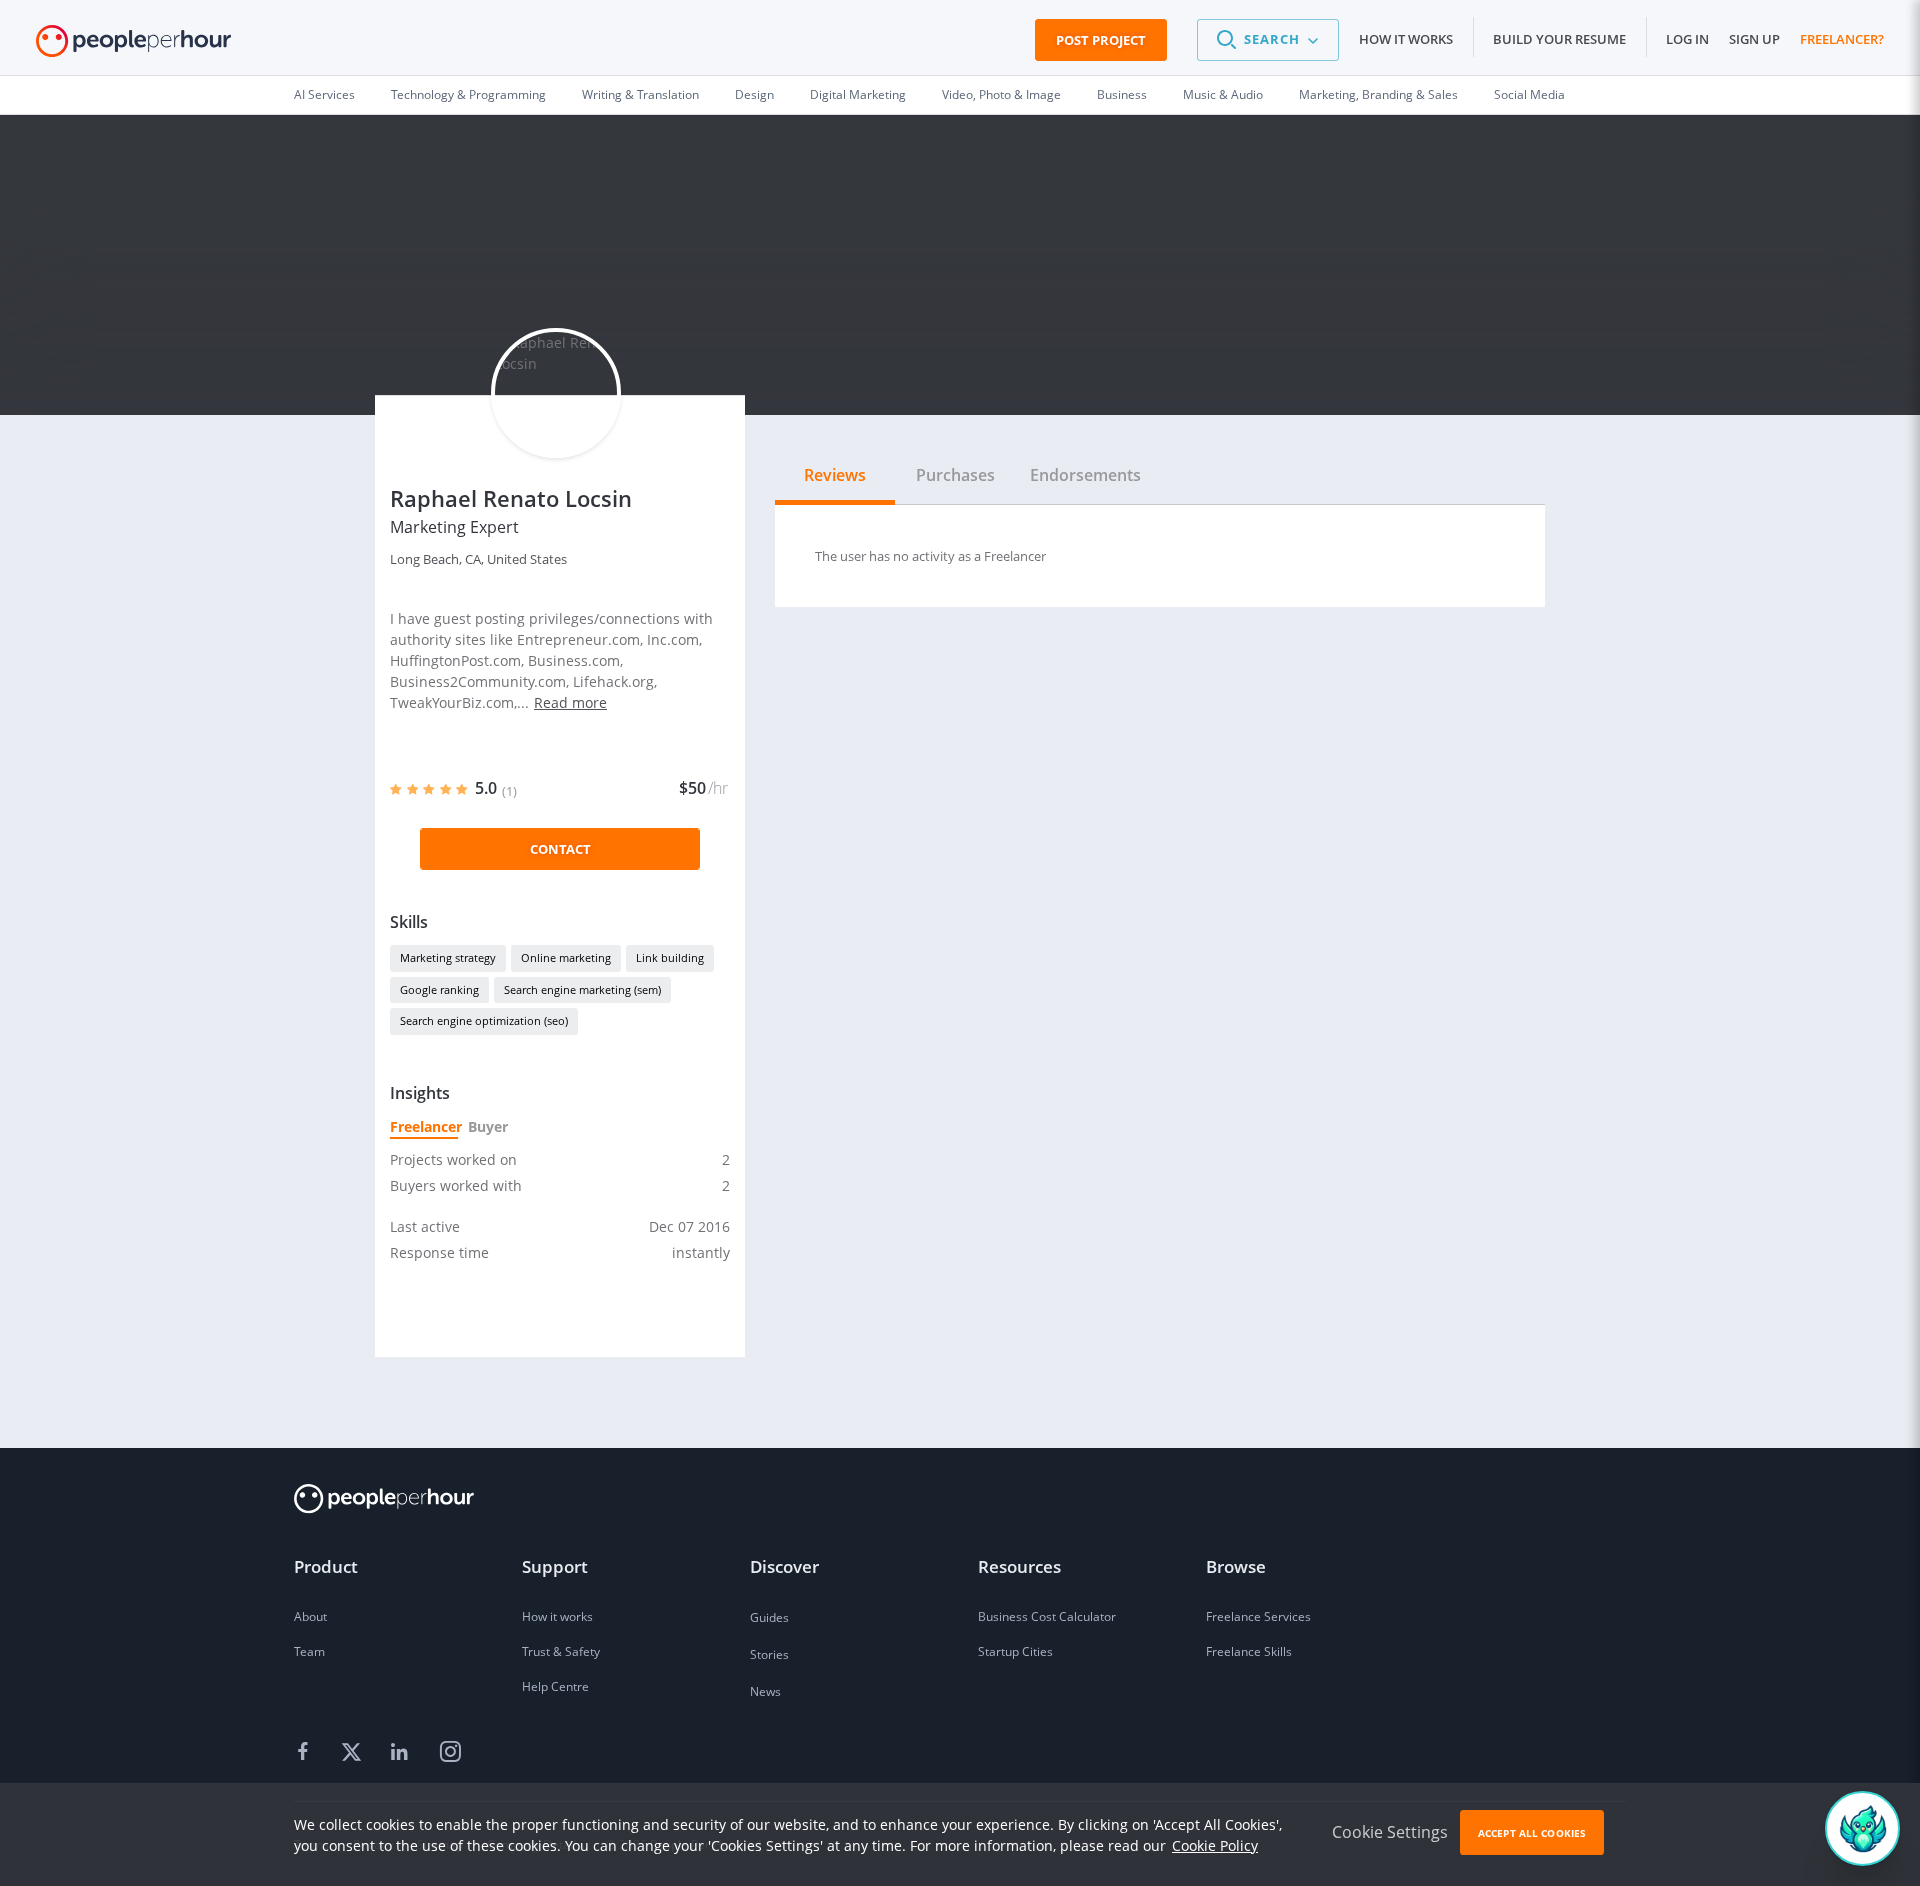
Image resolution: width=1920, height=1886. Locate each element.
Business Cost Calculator (1047, 1616)
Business (1122, 94)
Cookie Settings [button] (1390, 1832)
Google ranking (439, 989)
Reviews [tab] (835, 475)
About (310, 1616)
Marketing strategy (448, 957)
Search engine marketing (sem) (582, 989)
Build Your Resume (1559, 39)
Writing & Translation (640, 94)
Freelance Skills (1249, 1651)
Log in (1687, 39)
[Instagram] (450, 1753)
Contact (560, 849)
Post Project (1101, 40)
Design (754, 94)
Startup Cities (1015, 1651)
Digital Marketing (858, 94)
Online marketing (566, 957)
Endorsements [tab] (1085, 475)
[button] (1268, 40)
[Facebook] (306, 1753)
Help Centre (555, 1686)
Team (309, 1651)
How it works (1406, 39)
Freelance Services (1258, 1616)
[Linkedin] (402, 1753)
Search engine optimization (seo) (484, 1020)
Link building (670, 957)
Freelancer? (1842, 39)
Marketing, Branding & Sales (1378, 94)
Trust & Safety (561, 1651)
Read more (570, 702)
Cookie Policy (1215, 1845)
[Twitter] (354, 1753)
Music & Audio (1223, 94)
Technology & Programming (468, 94)
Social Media (1529, 94)
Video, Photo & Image (1001, 94)
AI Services (324, 94)
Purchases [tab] (955, 475)
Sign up (1754, 39)
